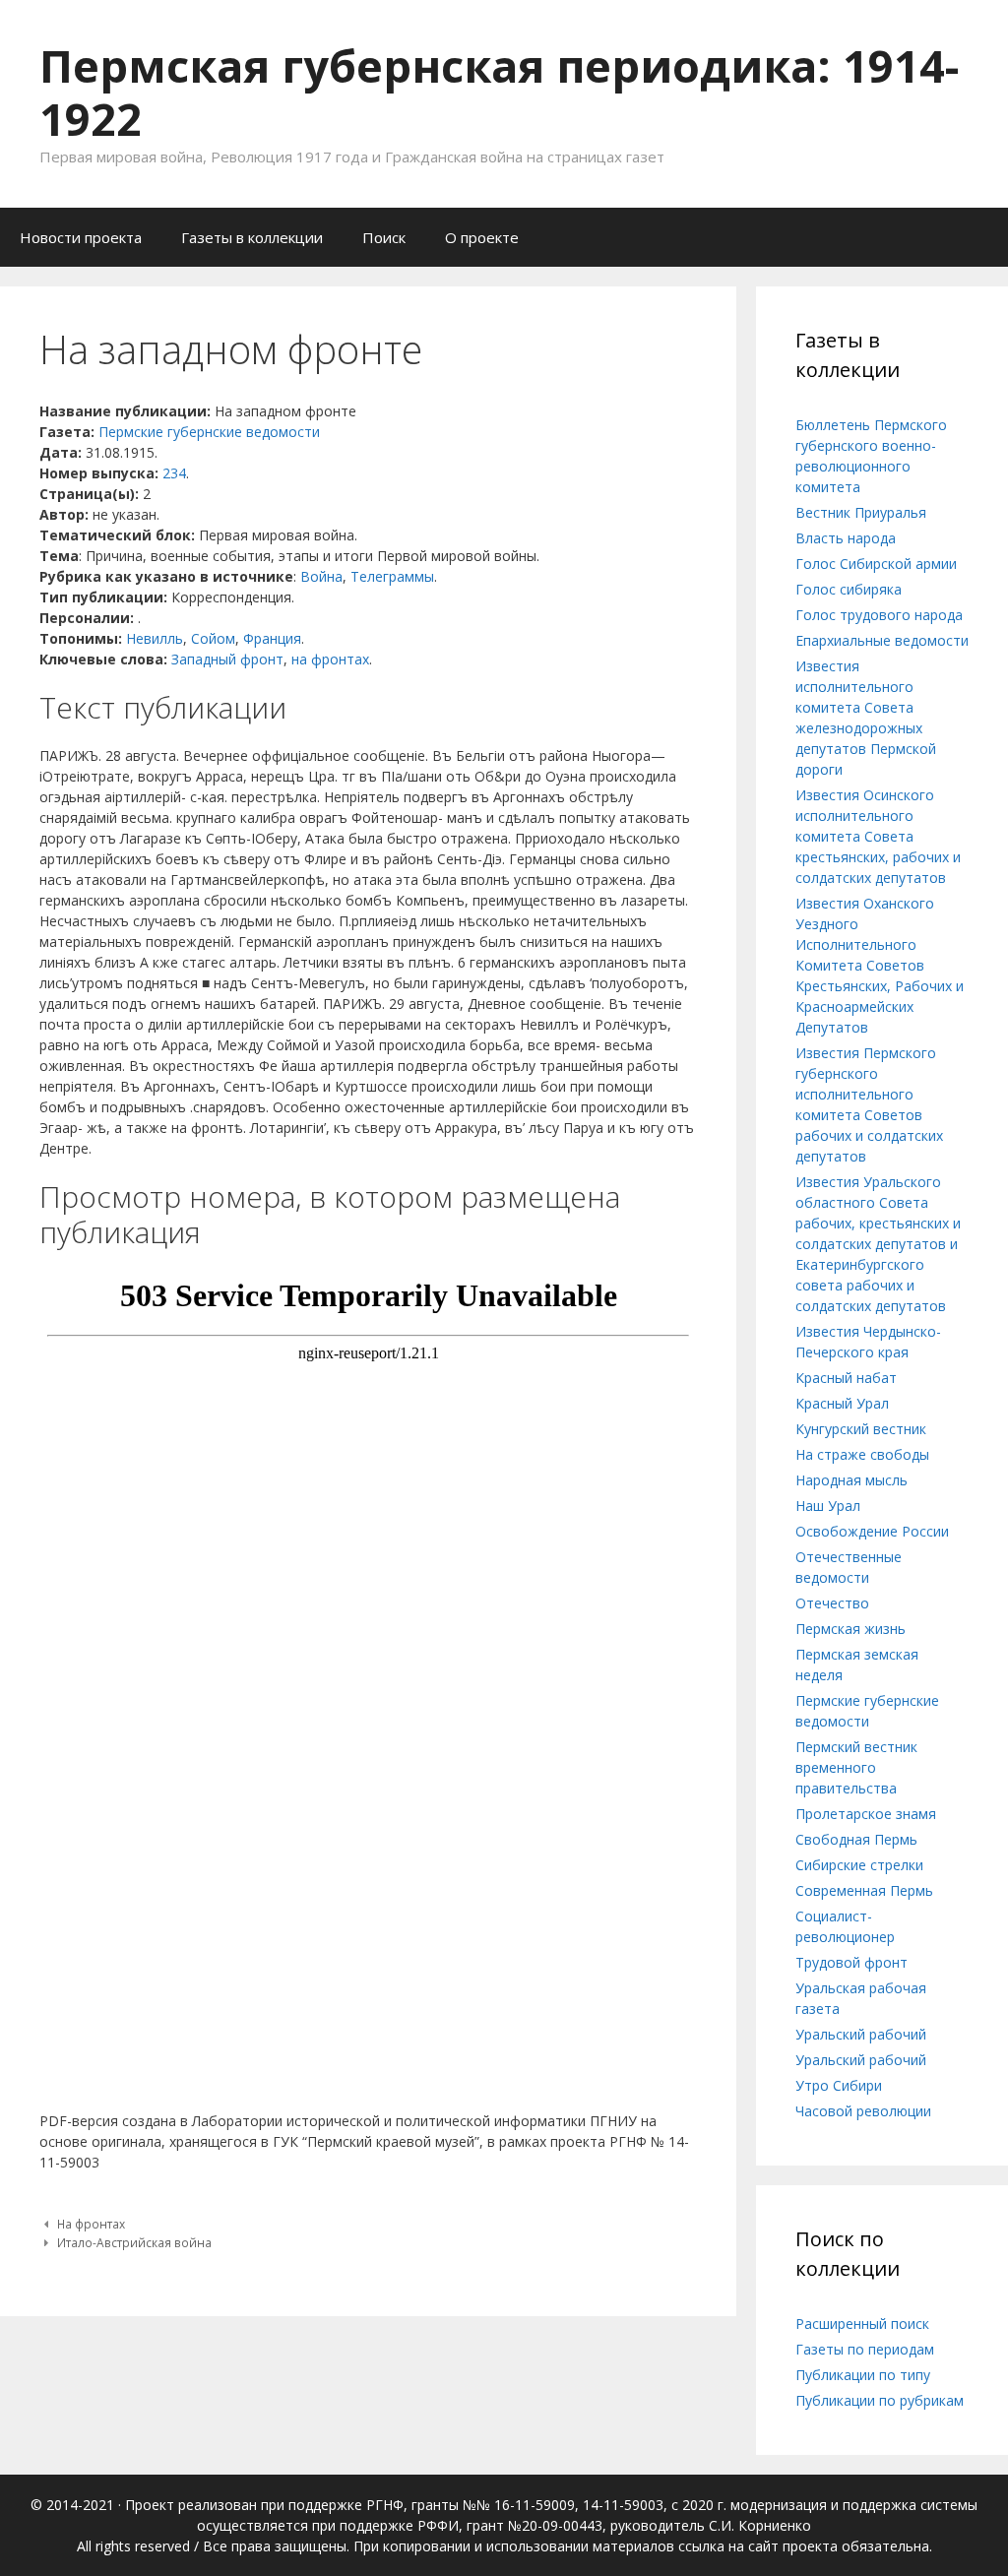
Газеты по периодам (865, 2349)
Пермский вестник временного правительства (856, 1767)
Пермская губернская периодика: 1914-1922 (499, 92)
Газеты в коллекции (252, 237)
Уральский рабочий (861, 2034)
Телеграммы (392, 576)
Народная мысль (851, 1480)
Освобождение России (872, 1531)
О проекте (482, 237)
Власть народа (846, 538)
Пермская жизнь (850, 1629)
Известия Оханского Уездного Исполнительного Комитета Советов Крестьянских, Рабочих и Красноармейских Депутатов (880, 965)
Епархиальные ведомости (882, 640)
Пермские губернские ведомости (209, 432)
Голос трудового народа (879, 615)
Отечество (832, 1603)
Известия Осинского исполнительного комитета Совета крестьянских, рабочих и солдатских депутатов (878, 836)
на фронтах (330, 659)
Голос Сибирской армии (876, 564)
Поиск (384, 237)
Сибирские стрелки (859, 1865)
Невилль (155, 638)
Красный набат (846, 1378)
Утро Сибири (839, 2085)
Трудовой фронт (851, 1962)
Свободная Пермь (856, 1839)
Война (321, 576)
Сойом (213, 638)
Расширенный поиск (862, 2324)
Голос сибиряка (849, 589)
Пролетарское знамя (866, 1814)
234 (174, 473)
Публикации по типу (863, 2375)
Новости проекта (81, 237)
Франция (272, 638)
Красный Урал (842, 1403)
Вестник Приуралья (861, 512)
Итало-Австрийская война (134, 2242)
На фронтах (91, 2224)
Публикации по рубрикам (880, 2400)
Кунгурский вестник (861, 1429)
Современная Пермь (864, 1890)
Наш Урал (828, 1506)
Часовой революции (863, 2111)
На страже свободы (862, 1454)
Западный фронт (227, 659)
